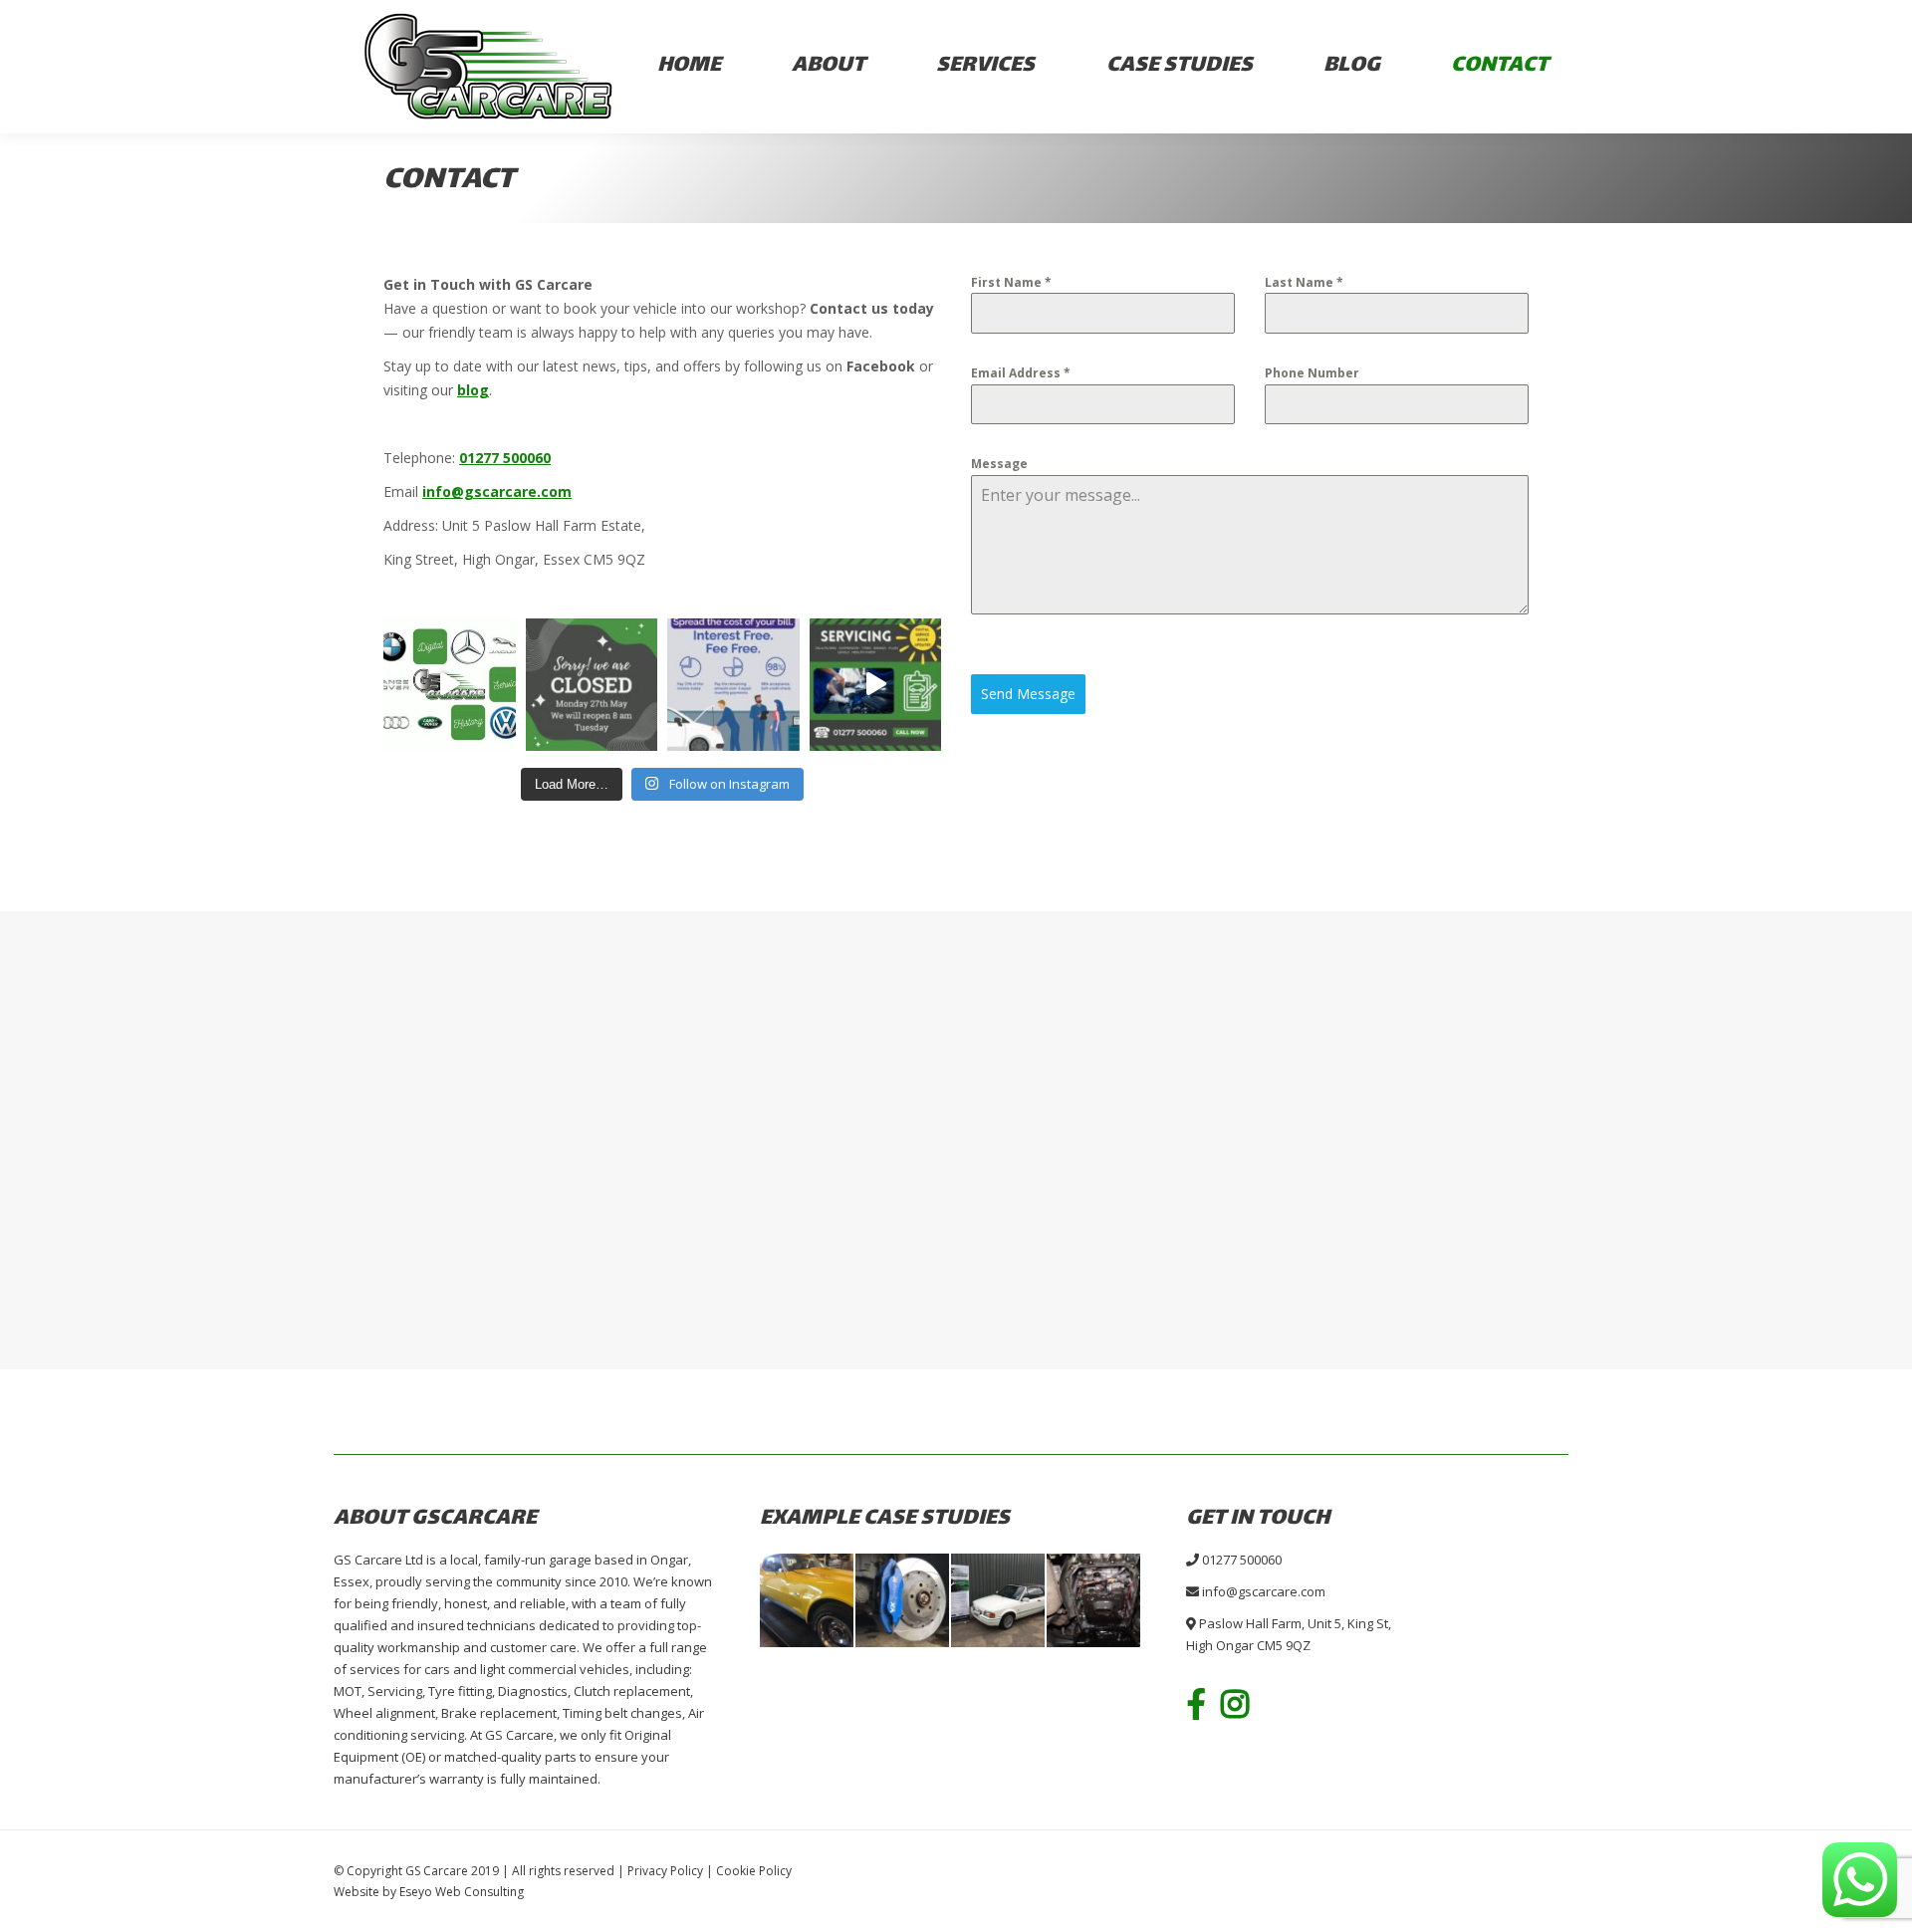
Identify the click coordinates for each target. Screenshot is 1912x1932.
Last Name (1304, 282)
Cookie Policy (754, 1871)
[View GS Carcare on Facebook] (1203, 1703)
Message (999, 464)
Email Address (1021, 373)
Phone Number (1312, 373)
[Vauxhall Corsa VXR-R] (903, 1601)
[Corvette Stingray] (808, 1601)
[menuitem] (689, 67)
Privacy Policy (665, 1871)
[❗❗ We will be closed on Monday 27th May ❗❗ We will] (592, 685)
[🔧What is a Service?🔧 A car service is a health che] (876, 685)
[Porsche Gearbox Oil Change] (1094, 1601)
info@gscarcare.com (1264, 1591)
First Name (1011, 282)
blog (473, 390)
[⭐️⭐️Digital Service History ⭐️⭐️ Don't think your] (450, 685)
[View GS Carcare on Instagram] (1242, 1703)
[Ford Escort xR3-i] (999, 1601)
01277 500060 (505, 458)
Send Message (1028, 694)
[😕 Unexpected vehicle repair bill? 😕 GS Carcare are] (733, 685)
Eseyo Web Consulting (462, 1892)
